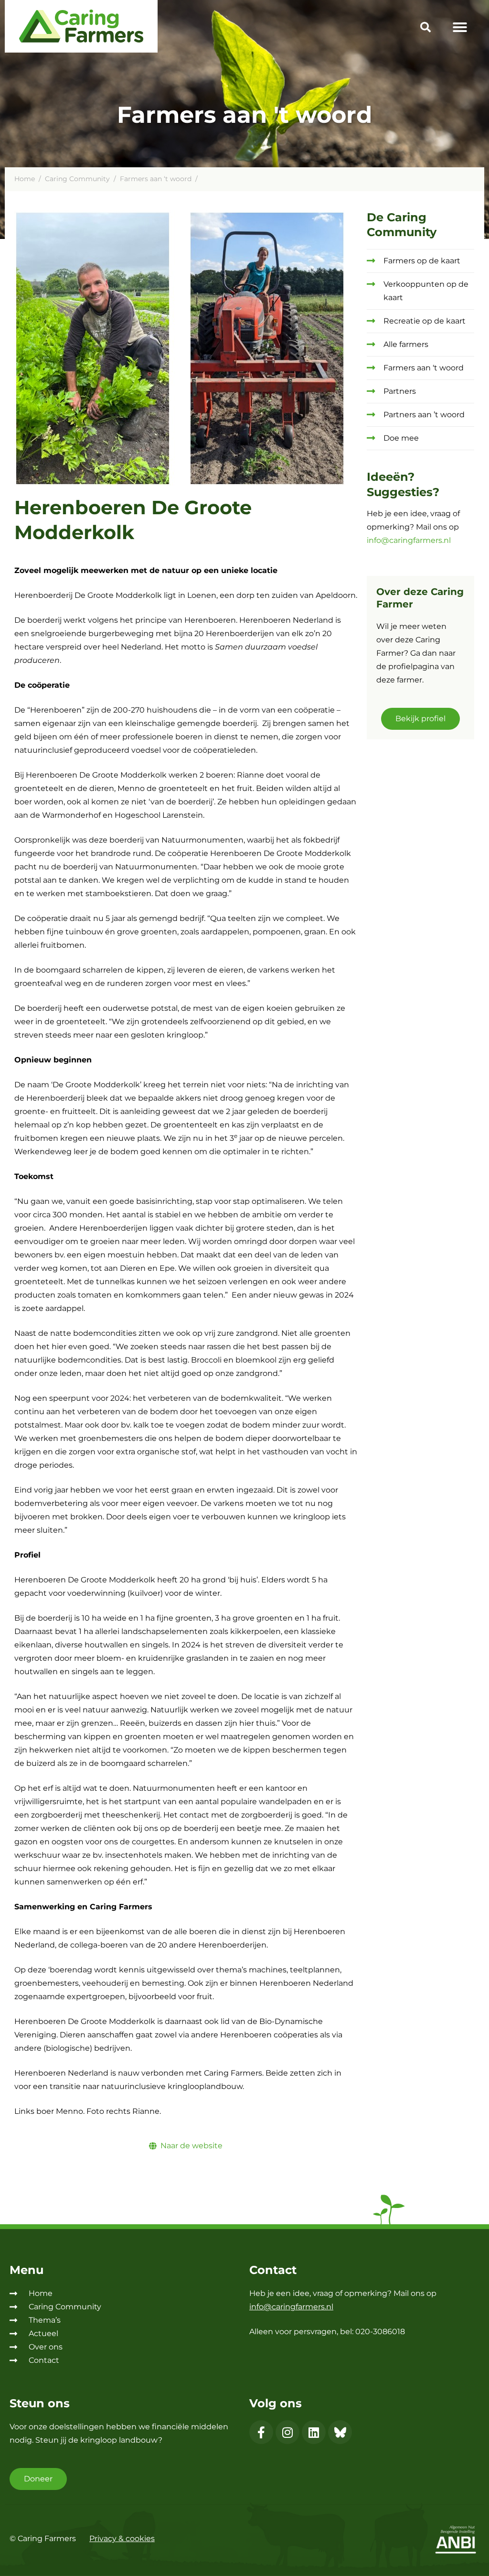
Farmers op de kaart (422, 261)
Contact (44, 2360)
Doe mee (401, 438)
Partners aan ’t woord (424, 415)
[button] (425, 29)
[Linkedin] (314, 2432)
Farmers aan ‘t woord (156, 179)
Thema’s (45, 2320)
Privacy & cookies (122, 2538)
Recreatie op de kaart (425, 321)
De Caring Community (402, 225)
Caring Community (77, 179)
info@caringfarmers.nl (409, 540)
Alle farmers (406, 344)
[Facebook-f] (261, 2432)
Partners (400, 391)
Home (25, 179)
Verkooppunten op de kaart (426, 291)
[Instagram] (287, 2432)
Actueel (43, 2333)
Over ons (46, 2347)
